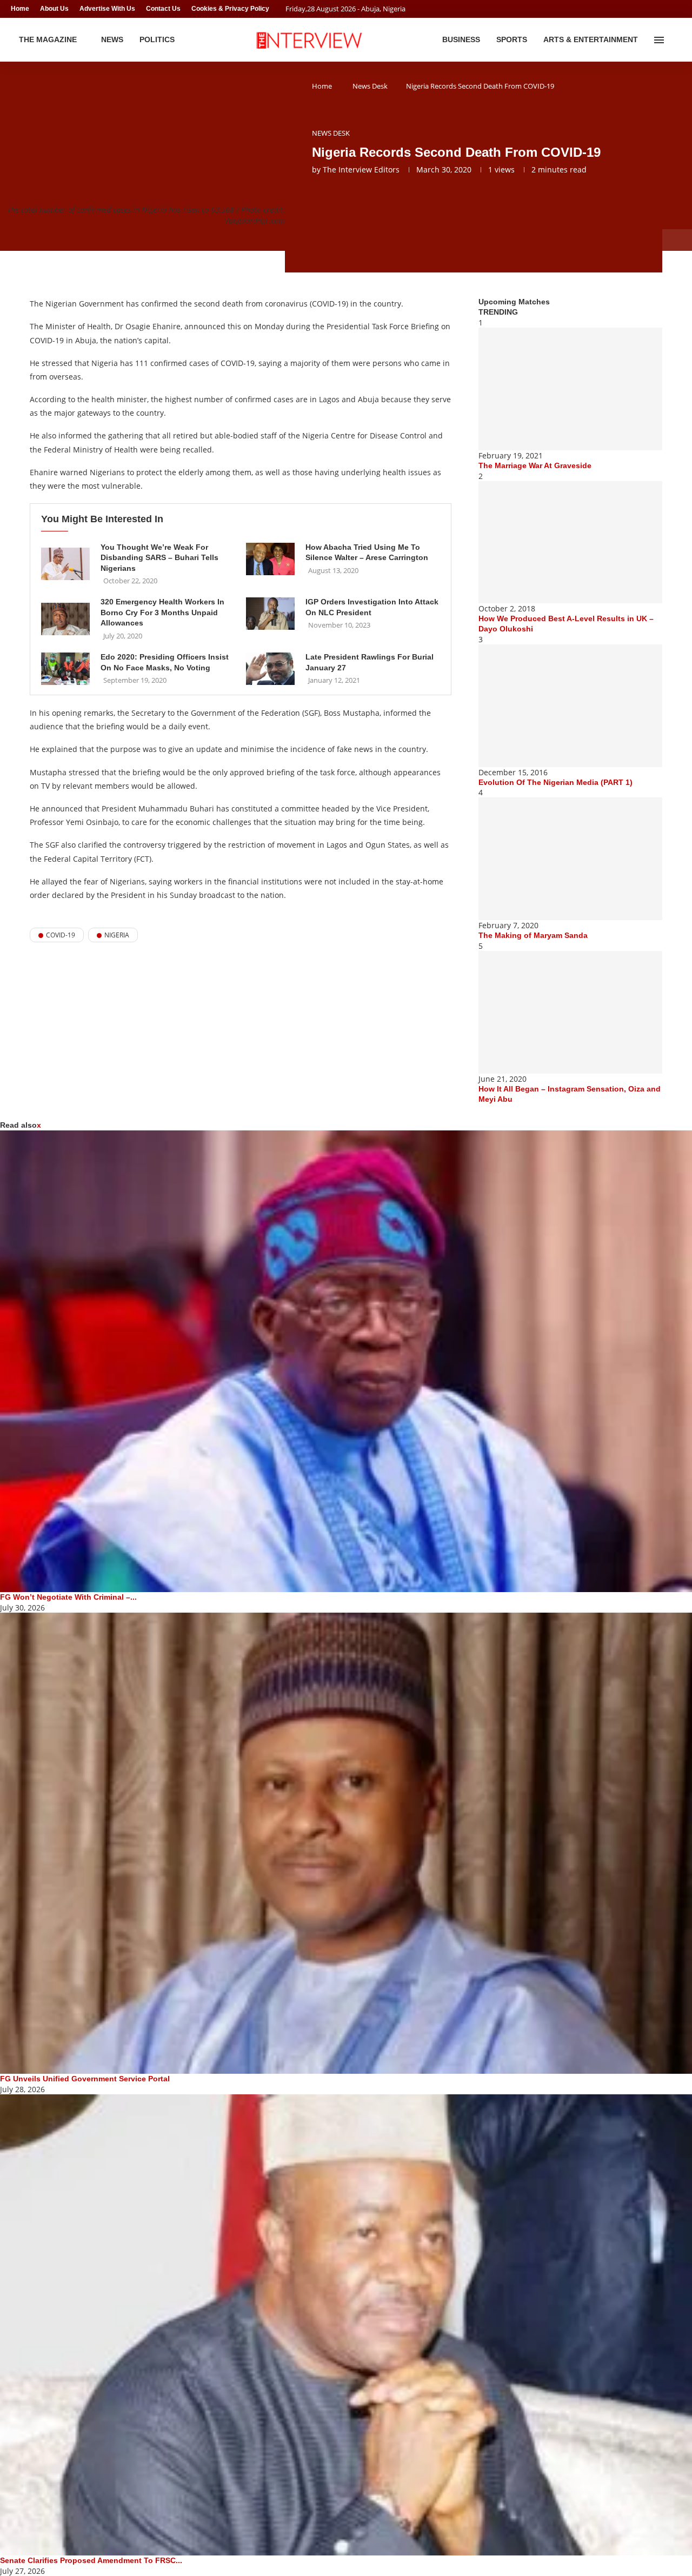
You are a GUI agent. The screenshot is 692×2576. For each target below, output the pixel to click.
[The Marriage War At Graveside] (570, 389)
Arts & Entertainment (591, 39)
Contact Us (163, 9)
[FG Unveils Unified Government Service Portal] (346, 1843)
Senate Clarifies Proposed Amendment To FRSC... (91, 2560)
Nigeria (117, 935)
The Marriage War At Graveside (535, 465)
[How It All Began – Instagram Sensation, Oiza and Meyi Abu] (570, 1012)
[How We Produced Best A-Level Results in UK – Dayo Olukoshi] (570, 543)
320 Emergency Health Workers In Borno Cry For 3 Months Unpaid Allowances (162, 612)
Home (20, 9)
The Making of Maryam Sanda (533, 935)
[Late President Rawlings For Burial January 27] (270, 669)
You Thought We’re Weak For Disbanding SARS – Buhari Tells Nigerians (159, 558)
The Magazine (48, 39)
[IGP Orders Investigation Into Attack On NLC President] (270, 614)
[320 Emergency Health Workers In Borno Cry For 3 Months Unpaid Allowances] (65, 619)
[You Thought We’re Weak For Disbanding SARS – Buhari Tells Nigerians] (65, 564)
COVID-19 (61, 935)
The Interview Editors (361, 169)
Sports (512, 39)
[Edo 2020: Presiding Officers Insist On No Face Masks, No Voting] (65, 669)
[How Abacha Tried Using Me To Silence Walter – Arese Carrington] (270, 559)
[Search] (676, 40)
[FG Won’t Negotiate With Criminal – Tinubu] (346, 1361)
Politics (157, 39)
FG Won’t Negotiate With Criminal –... (68, 1597)
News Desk (370, 86)
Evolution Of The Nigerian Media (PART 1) (555, 782)
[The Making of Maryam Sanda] (570, 859)
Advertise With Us (107, 9)
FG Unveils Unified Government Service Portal (85, 2079)
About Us (54, 9)
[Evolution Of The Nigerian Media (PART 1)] (570, 706)
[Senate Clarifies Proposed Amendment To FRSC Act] (346, 2325)
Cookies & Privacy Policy (230, 9)
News (112, 39)
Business (461, 39)
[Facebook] (657, 9)
